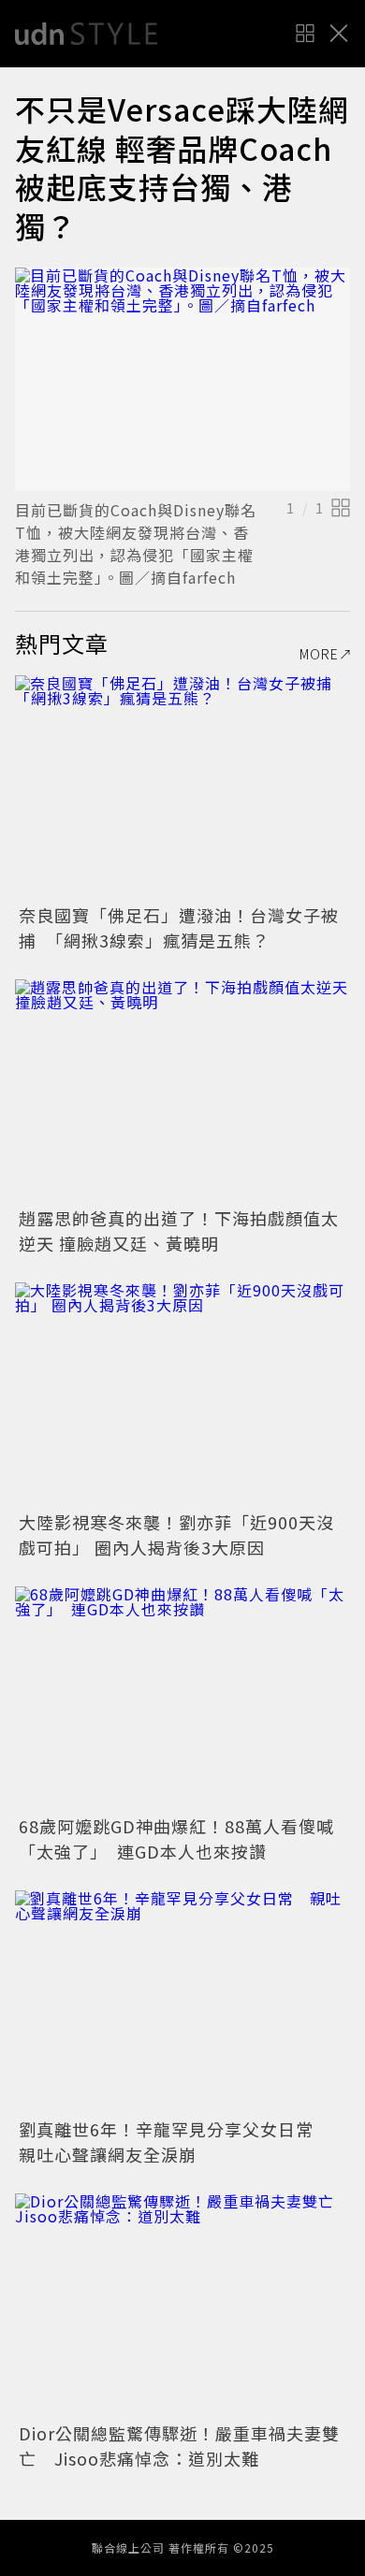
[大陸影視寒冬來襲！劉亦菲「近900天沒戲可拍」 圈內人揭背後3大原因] (182, 1394)
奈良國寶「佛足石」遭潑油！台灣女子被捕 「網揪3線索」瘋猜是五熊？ (179, 927)
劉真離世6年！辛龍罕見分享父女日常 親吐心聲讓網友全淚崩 (175, 2142)
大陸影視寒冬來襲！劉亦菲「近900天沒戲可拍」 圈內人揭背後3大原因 (176, 1534)
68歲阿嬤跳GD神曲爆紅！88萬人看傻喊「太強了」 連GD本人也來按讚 (176, 1838)
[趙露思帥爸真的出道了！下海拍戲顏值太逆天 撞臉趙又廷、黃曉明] (182, 1091)
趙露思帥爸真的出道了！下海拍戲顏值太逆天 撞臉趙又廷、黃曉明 (179, 1230)
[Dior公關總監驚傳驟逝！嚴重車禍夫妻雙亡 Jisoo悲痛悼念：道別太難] (182, 2305)
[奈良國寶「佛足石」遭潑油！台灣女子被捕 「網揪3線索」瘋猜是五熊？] (182, 787)
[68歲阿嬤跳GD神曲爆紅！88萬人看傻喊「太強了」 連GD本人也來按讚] (182, 1698)
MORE (319, 654)
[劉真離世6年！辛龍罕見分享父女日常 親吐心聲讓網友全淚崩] (182, 2002)
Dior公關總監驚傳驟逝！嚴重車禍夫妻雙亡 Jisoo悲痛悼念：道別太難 (179, 2446)
